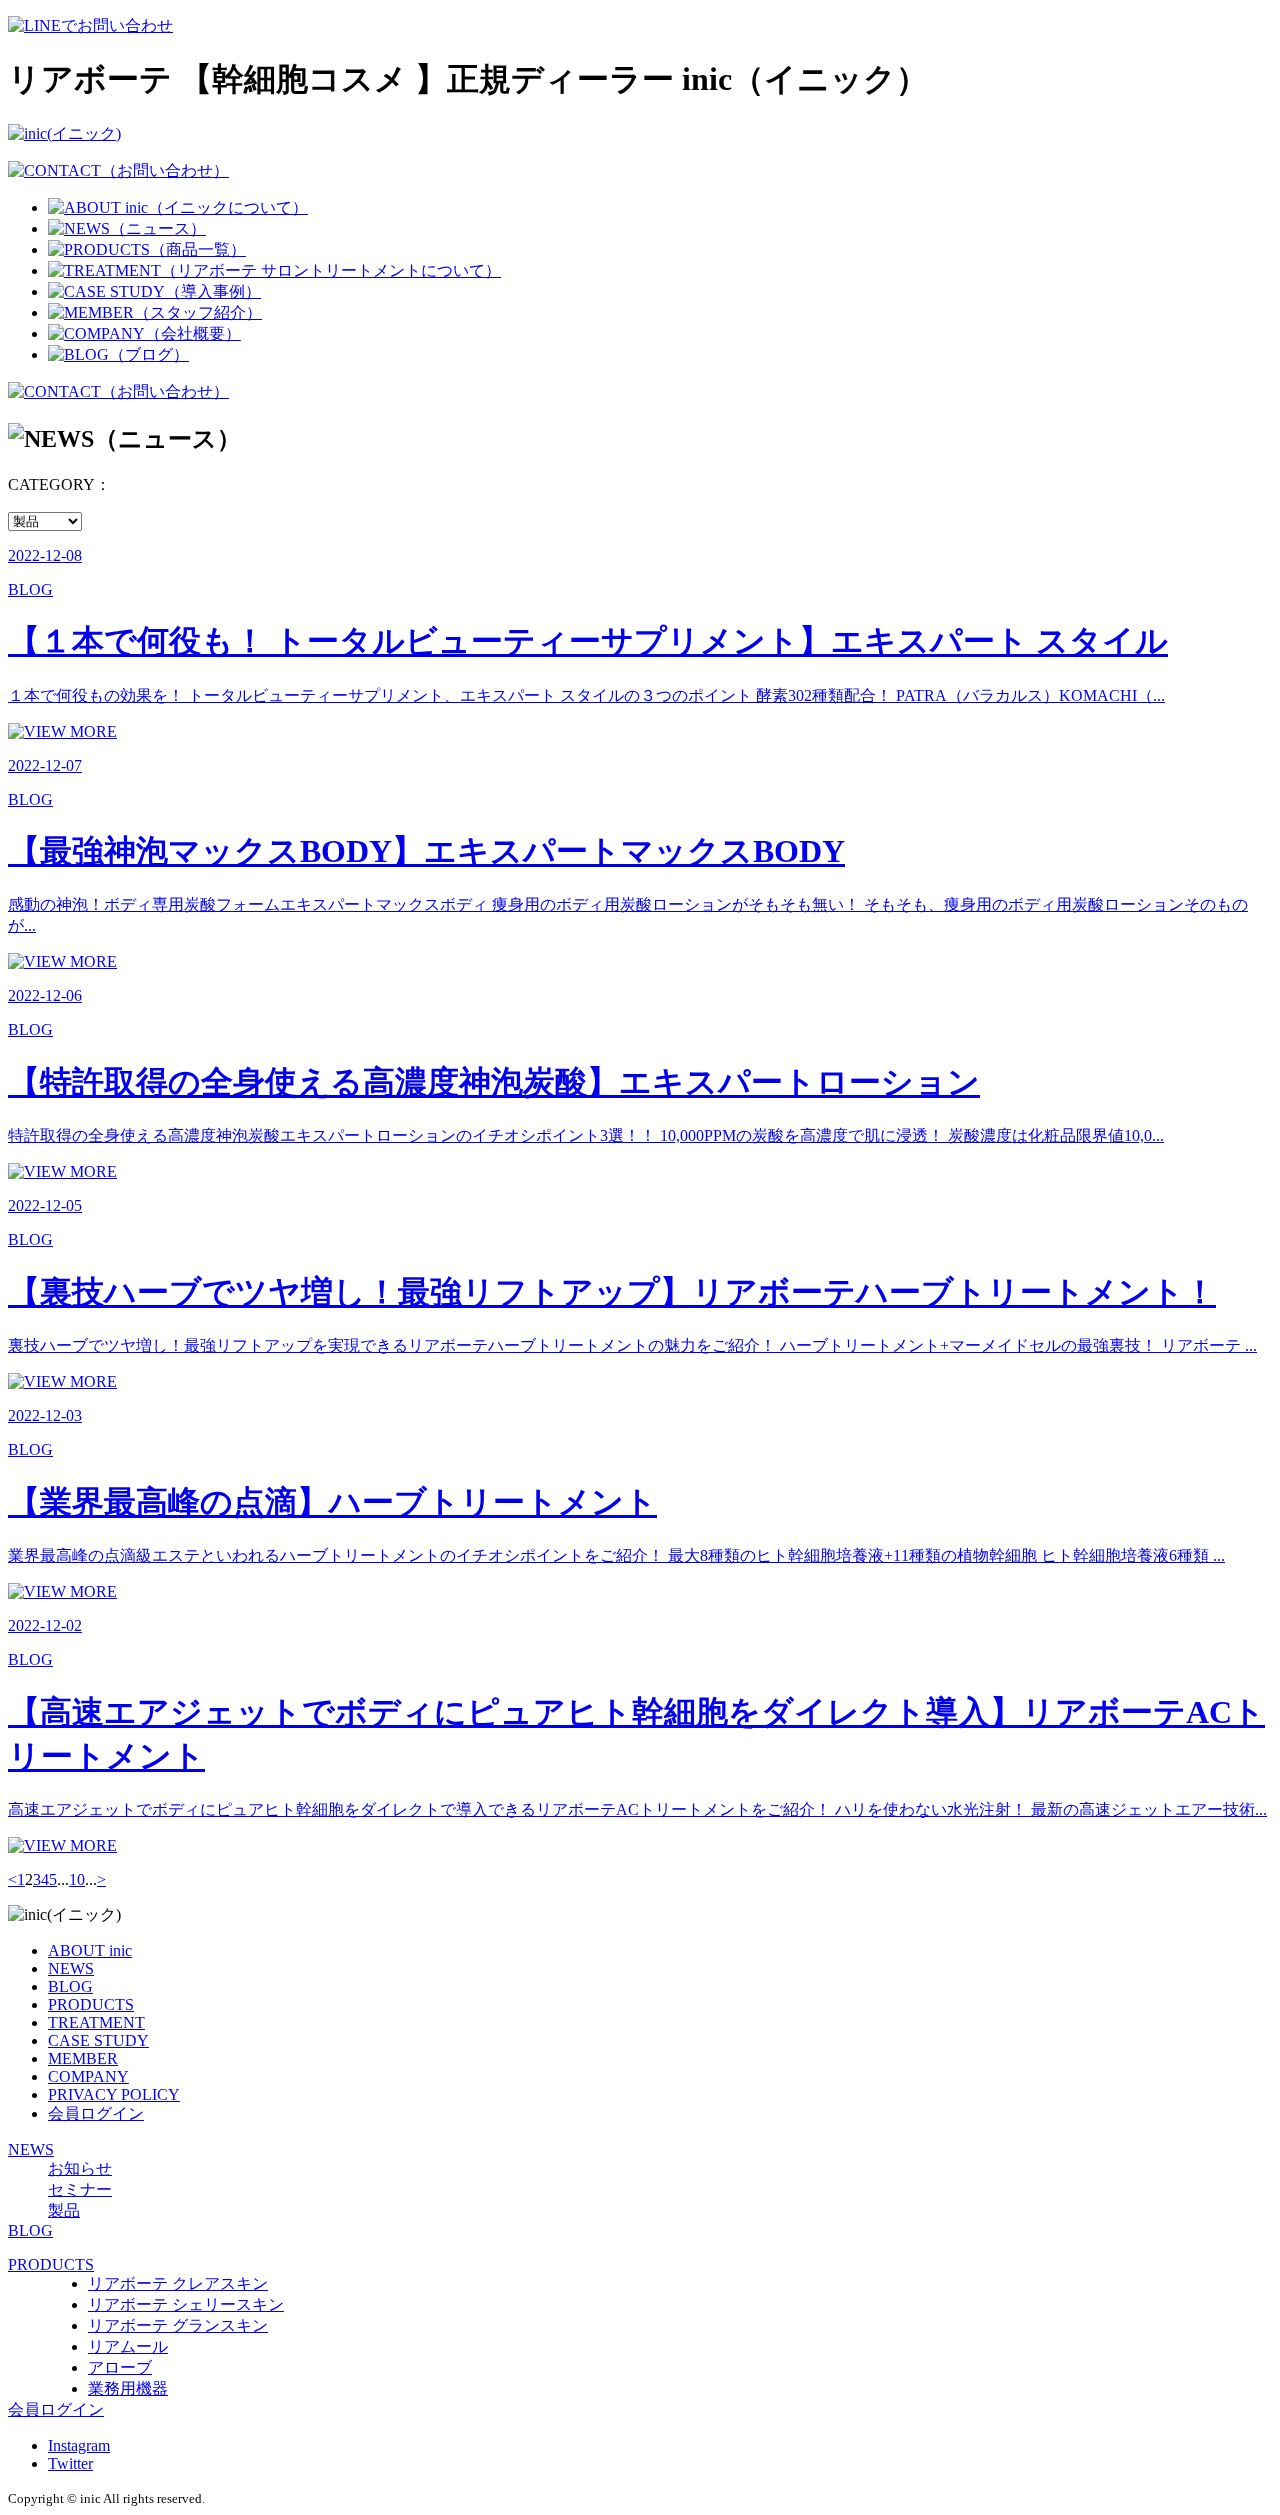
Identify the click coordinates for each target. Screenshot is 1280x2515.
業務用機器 (128, 2388)
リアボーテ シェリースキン (186, 2304)
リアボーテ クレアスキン (178, 2283)
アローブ (120, 2367)
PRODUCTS (91, 2004)
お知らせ (80, 2168)
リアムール (128, 2346)
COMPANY (88, 2076)
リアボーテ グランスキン (178, 2325)
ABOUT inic (90, 1950)
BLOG (70, 1986)
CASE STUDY (98, 2040)
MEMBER (83, 2058)
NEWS (71, 1968)
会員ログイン (96, 2113)
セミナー (80, 2189)
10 (77, 1879)
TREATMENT (96, 2022)
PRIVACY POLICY (114, 2094)
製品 (64, 2210)
